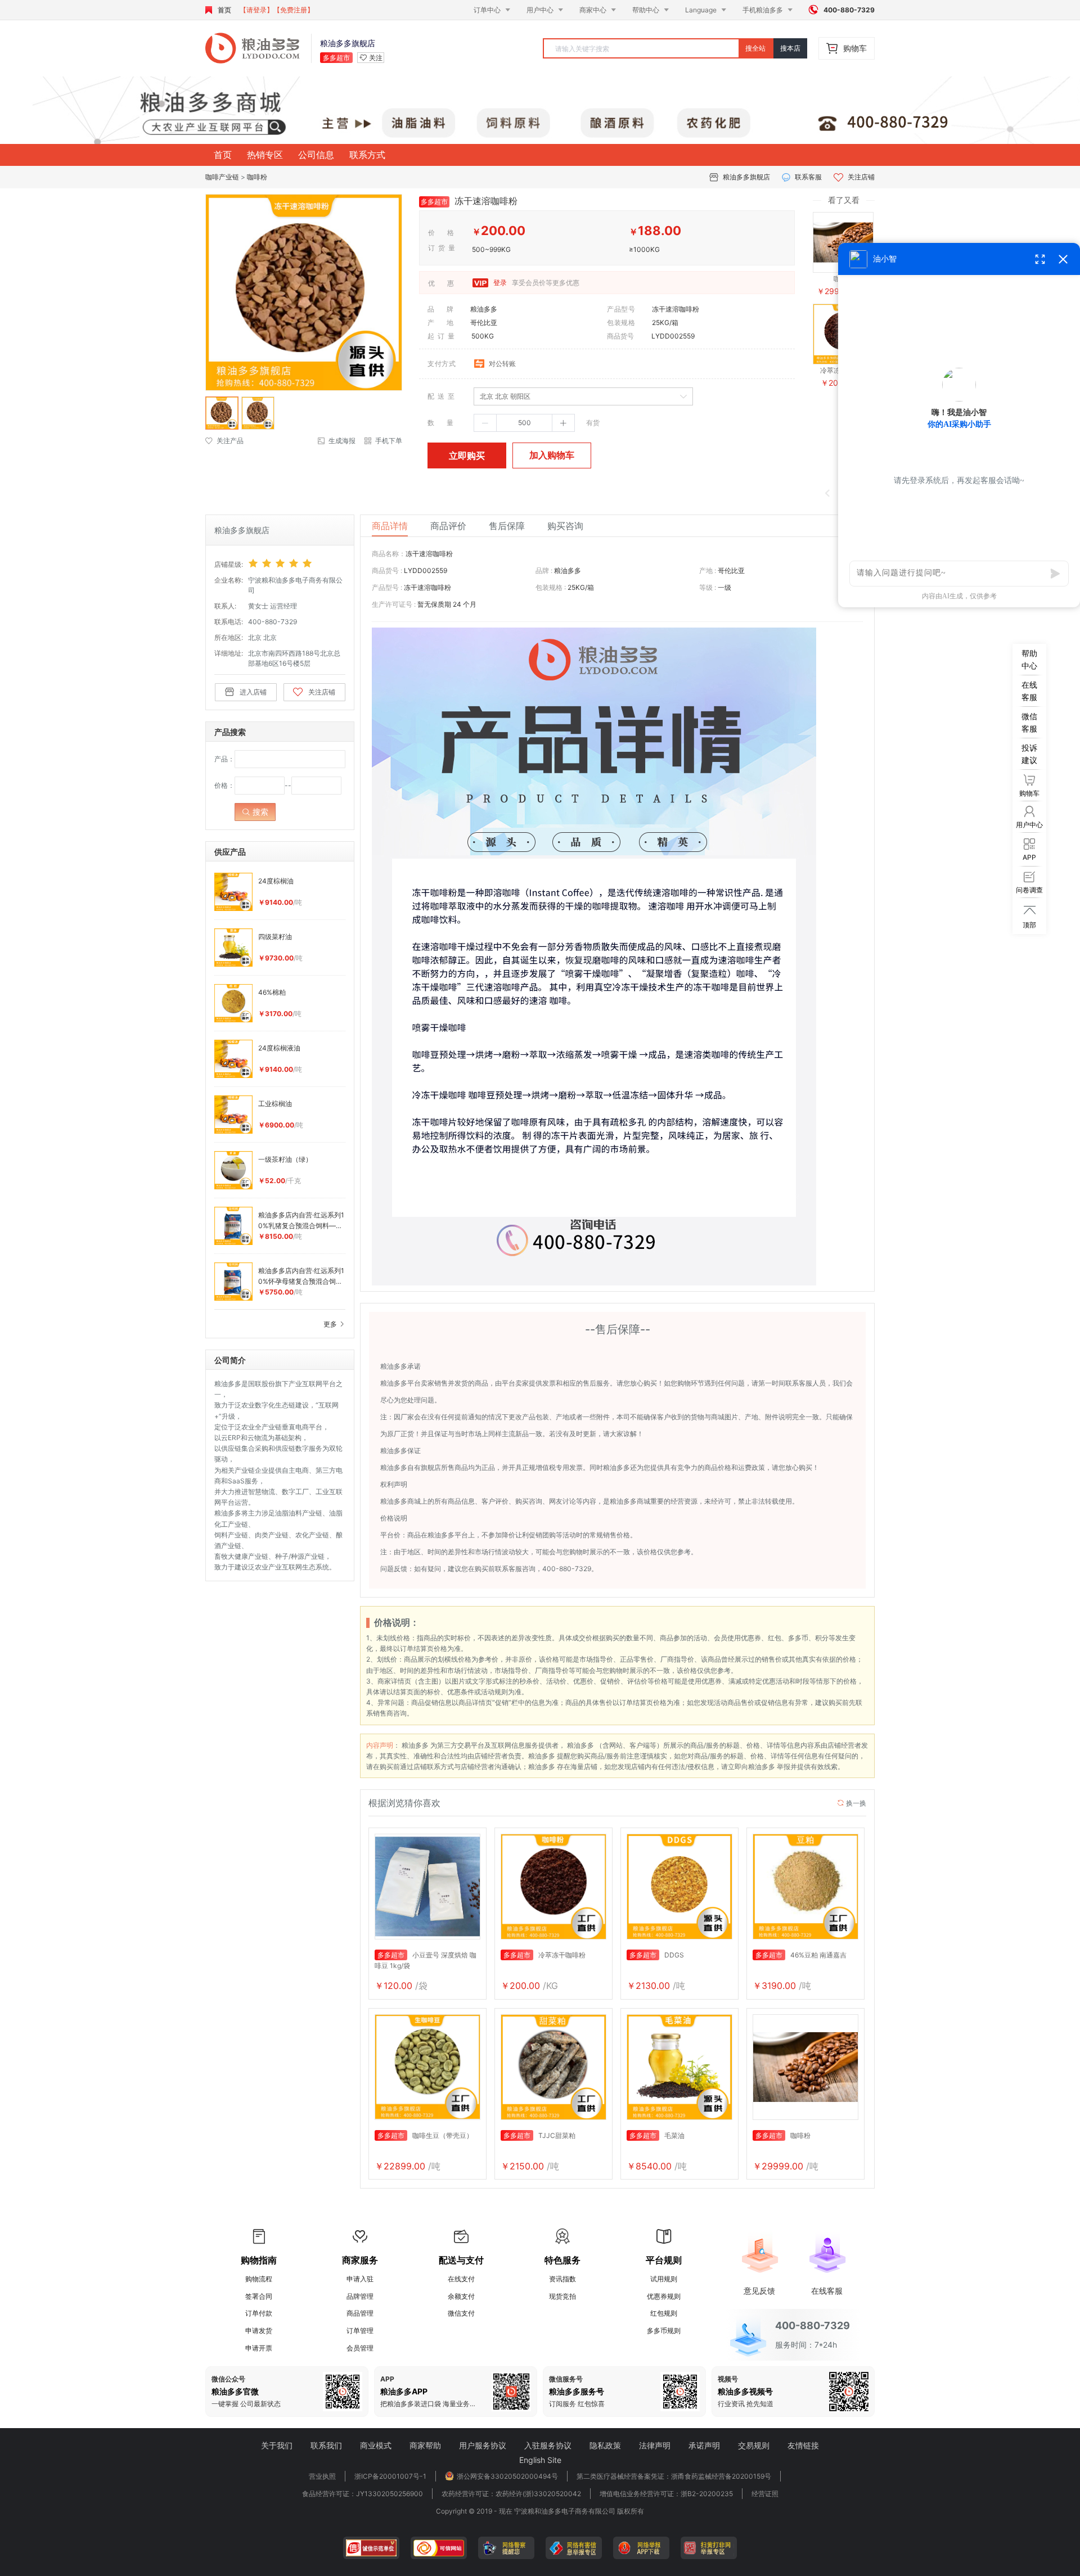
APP (387, 2379)
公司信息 (316, 155)
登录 (499, 283)
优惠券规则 (664, 2296)
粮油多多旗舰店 (746, 177)
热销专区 (265, 155)
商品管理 (360, 2313)
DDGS (657, 1955)
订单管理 (360, 2331)
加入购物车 (552, 455)
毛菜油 (657, 2135)
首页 (224, 10)
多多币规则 (664, 2331)
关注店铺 (861, 177)
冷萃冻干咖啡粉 (544, 1955)
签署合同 (259, 2296)
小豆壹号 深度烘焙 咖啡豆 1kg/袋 (426, 1960)
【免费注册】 (294, 10)
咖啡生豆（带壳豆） (425, 2135)
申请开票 (259, 2348)
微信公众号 (228, 2379)
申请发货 (259, 2331)
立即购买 (467, 455)
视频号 (728, 2379)
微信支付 (461, 2313)
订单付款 (259, 2313)
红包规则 (664, 2313)
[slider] (297, 563)
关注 (376, 58)
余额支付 (461, 2296)
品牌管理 (360, 2296)
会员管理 (360, 2348)
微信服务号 (566, 2379)
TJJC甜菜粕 (539, 2135)
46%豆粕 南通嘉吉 (801, 1955)
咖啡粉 (257, 177)
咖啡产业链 (222, 177)
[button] (485, 423)
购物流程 (259, 2279)
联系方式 (367, 155)
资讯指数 (562, 2279)
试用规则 (664, 2279)
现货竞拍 (562, 2296)
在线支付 (461, 2279)
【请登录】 (256, 10)
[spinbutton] (524, 423)
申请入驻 (360, 2279)
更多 (331, 1324)
